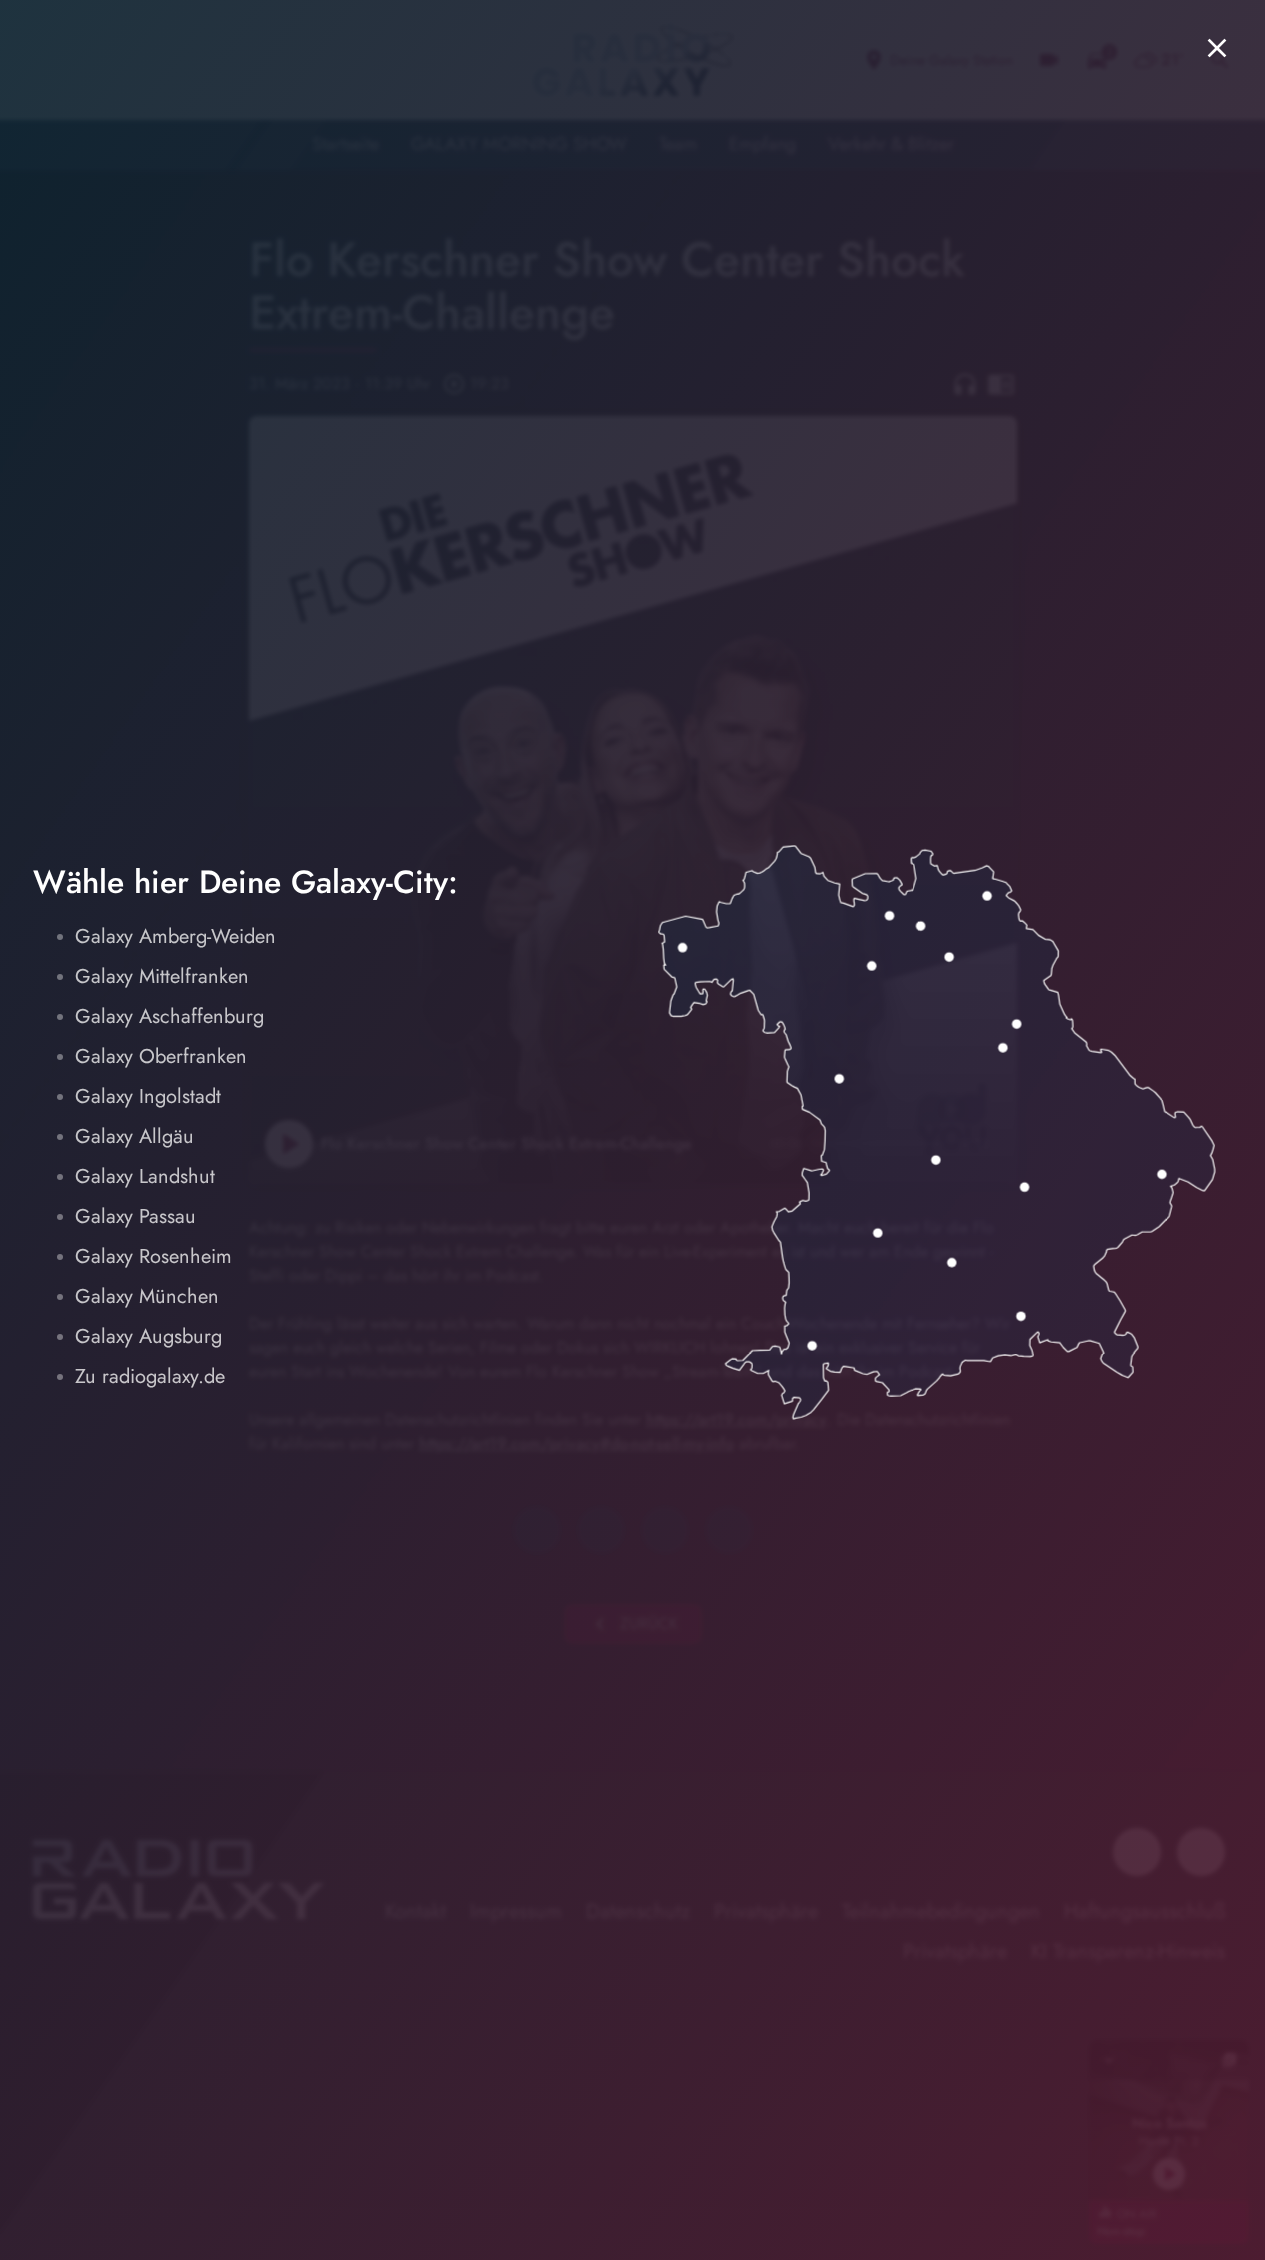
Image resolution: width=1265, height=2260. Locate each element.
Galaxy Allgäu (134, 1136)
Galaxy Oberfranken (161, 1056)
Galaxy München (147, 1296)
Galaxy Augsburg (148, 1336)
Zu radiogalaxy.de (150, 1376)
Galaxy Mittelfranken (162, 976)
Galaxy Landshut (145, 1176)
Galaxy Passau (135, 1216)
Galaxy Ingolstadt (148, 1096)
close (1217, 48)
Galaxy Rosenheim (153, 1256)
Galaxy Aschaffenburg (169, 1016)
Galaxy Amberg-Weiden (175, 936)
